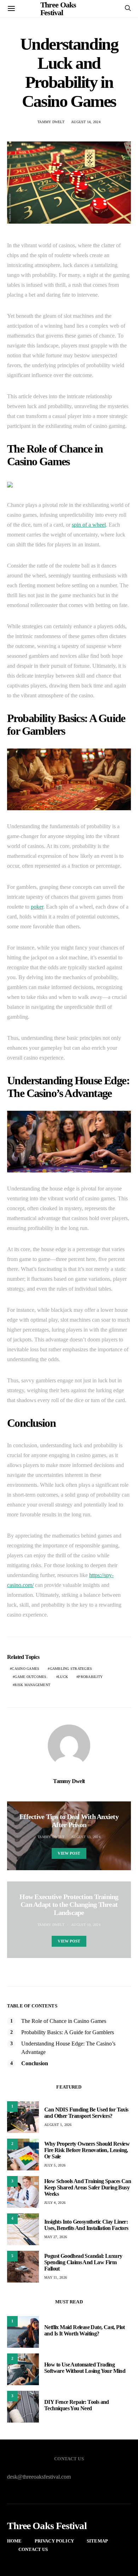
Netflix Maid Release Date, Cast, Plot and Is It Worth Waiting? (85, 2330)
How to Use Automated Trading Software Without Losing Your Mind (85, 2368)
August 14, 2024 (86, 122)
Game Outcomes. (31, 1677)
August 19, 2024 (86, 1925)
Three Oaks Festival (47, 2526)
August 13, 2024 (86, 1837)
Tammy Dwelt (51, 122)
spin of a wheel (89, 525)
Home (15, 2541)
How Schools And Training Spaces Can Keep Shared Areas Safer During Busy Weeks (88, 2187)
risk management (32, 1685)
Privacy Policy (54, 2541)
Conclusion (35, 2063)
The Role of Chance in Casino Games (64, 2021)
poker (37, 907)
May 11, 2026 (56, 2277)
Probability (90, 1677)
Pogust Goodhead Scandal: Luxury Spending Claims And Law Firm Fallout (83, 2262)
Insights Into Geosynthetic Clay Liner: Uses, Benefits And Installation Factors (86, 2225)
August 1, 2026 (58, 2125)
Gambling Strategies (71, 1669)
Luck (63, 1677)
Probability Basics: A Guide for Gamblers (68, 2032)
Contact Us (33, 2549)
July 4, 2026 (55, 2203)
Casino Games (25, 1669)
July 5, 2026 (55, 2165)
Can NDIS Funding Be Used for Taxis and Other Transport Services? (86, 2113)
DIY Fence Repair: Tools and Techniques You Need (77, 2405)
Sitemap (97, 2541)
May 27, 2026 (56, 2237)
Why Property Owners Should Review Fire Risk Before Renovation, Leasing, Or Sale (87, 2150)
